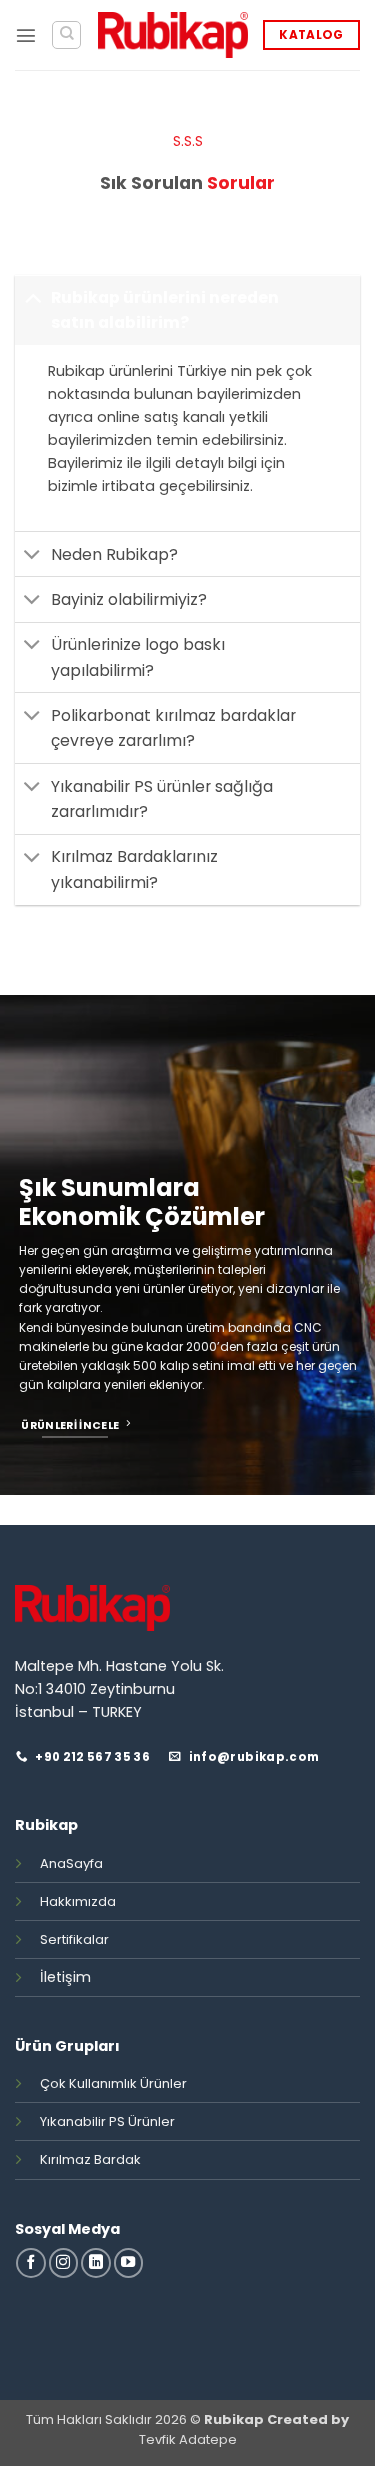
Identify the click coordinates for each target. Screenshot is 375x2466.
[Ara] (66, 35)
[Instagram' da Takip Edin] (64, 2263)
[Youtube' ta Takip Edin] (129, 2263)
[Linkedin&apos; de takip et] (96, 2263)
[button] (26, 35)
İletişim (65, 1977)
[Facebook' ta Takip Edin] (31, 2263)
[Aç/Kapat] (32, 297)
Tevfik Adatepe (188, 2439)
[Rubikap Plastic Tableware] (173, 34)
